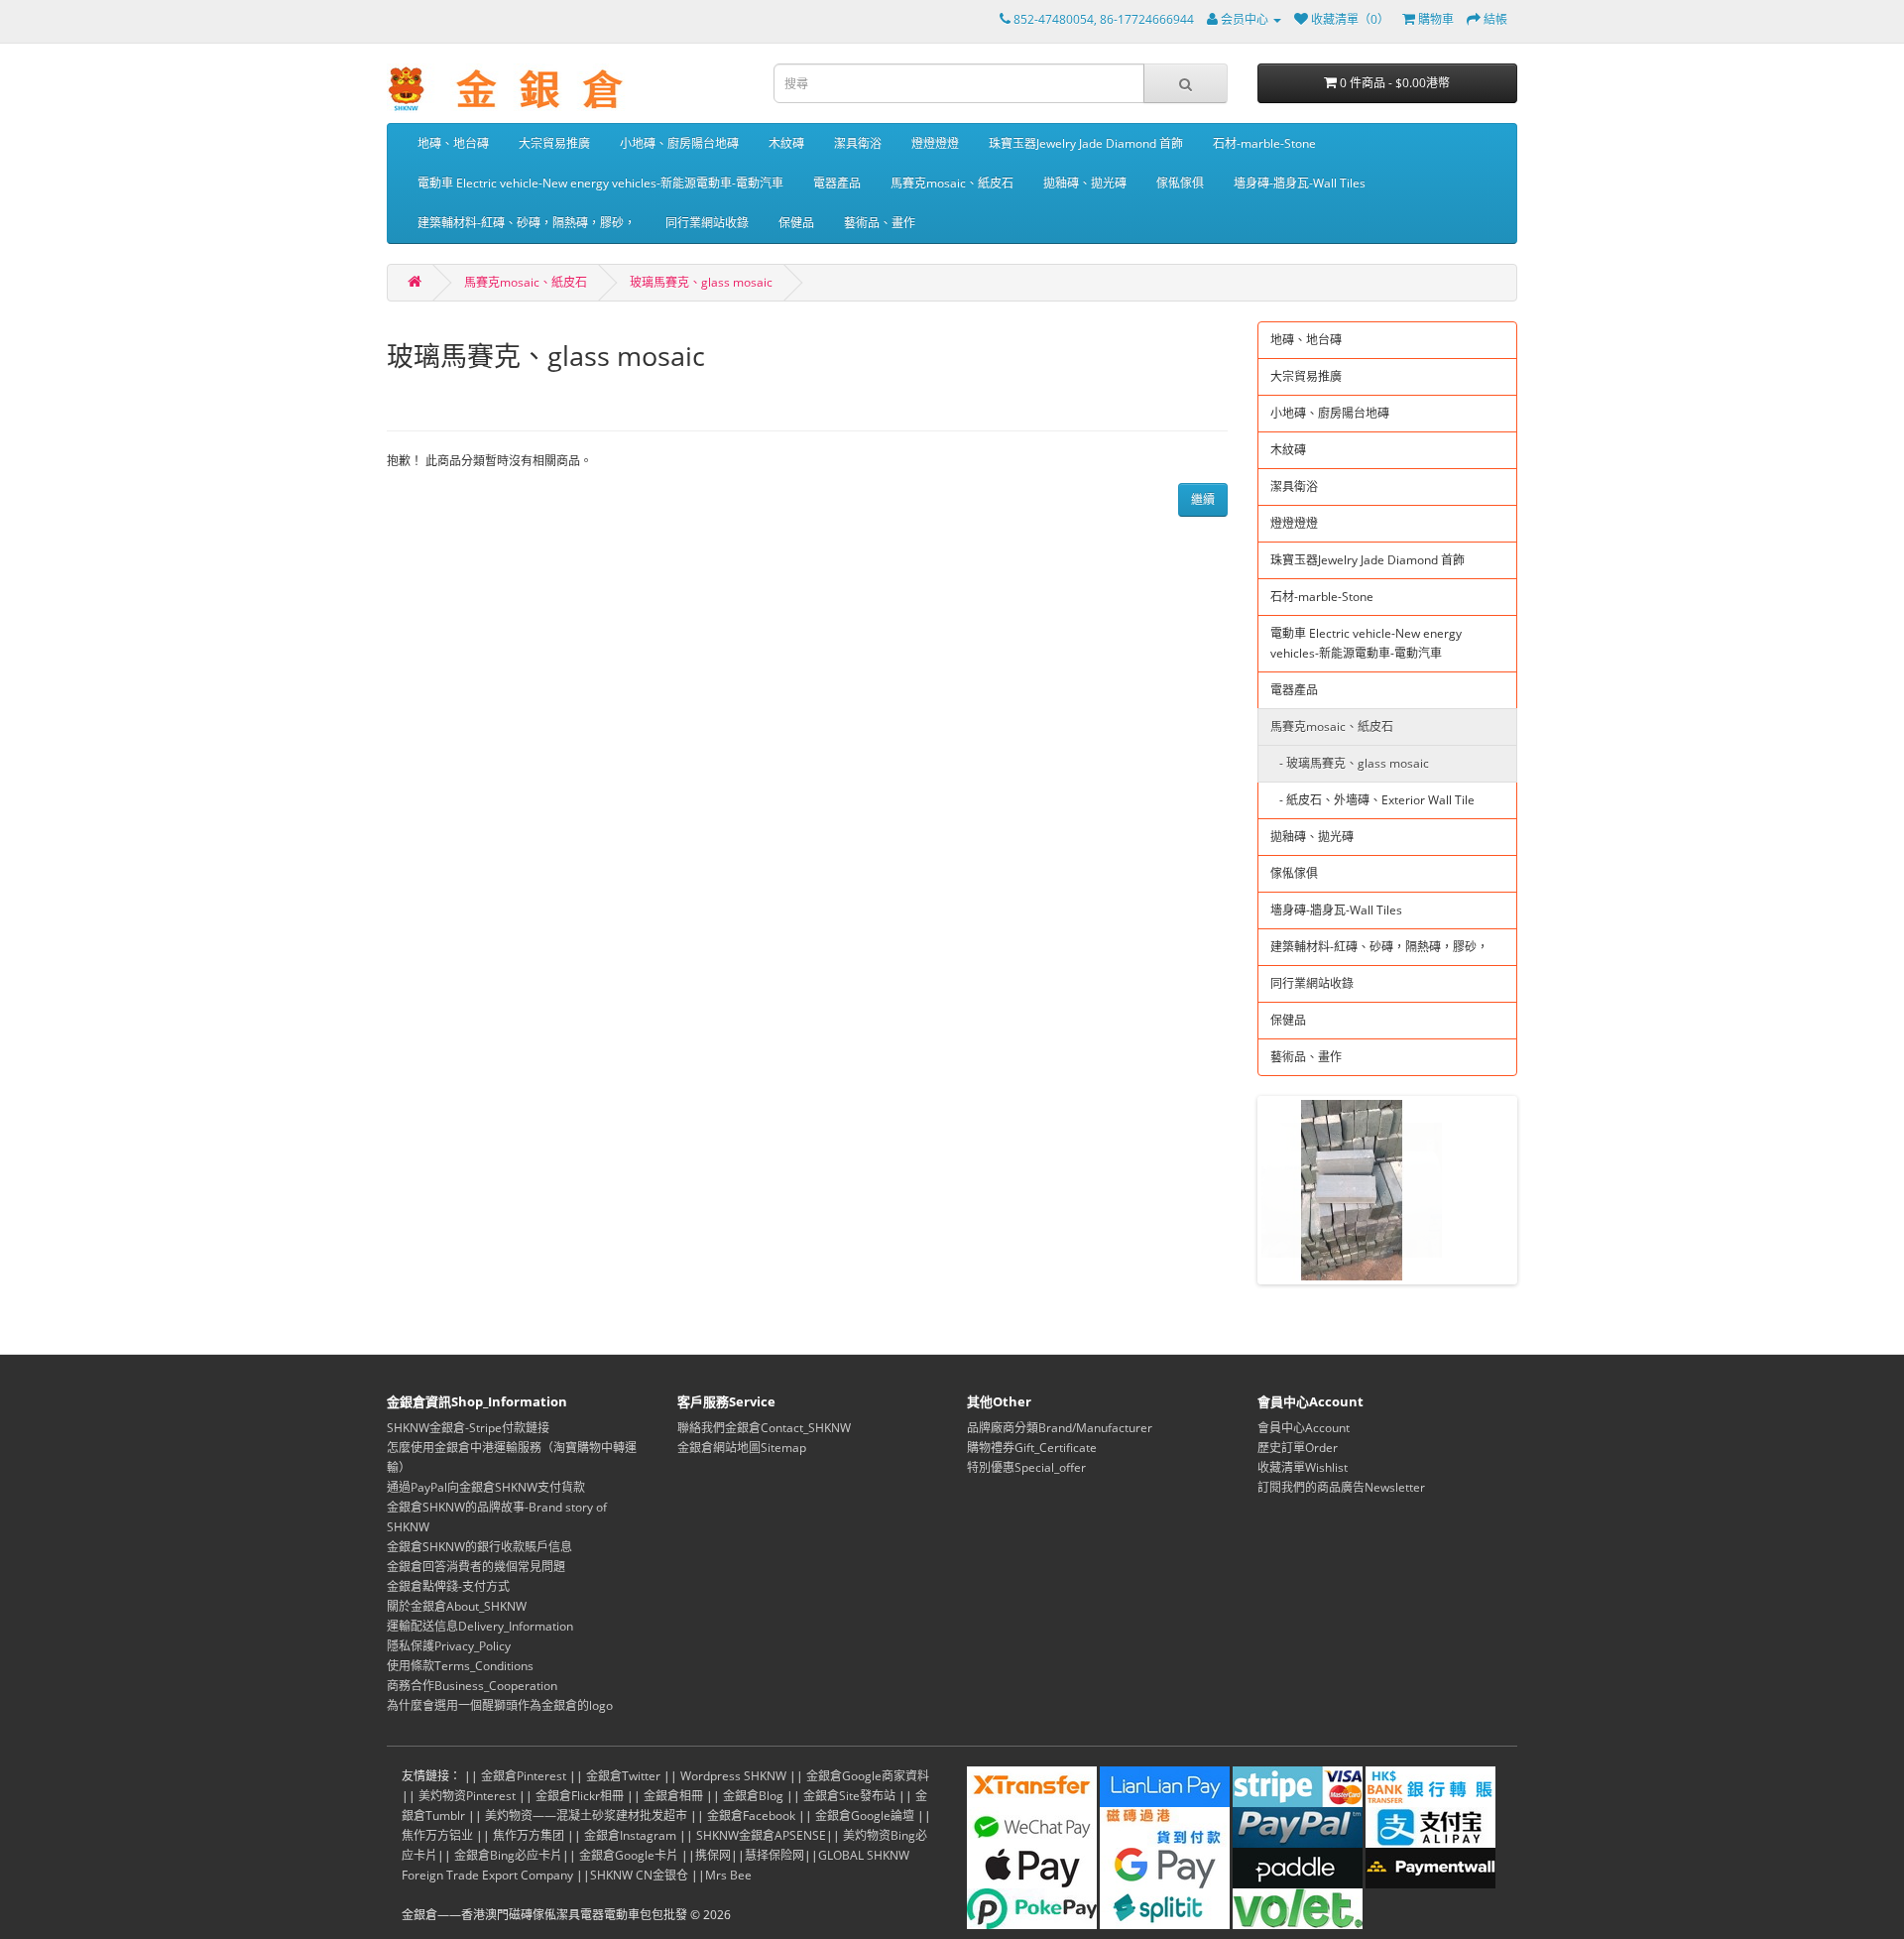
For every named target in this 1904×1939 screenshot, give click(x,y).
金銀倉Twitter (623, 1776)
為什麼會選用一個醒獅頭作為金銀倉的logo (500, 1705)
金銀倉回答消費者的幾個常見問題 (476, 1567)
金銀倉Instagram (630, 1835)
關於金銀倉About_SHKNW (457, 1606)
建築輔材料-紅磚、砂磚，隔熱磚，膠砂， (527, 223)
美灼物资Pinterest (467, 1796)
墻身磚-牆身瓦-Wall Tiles (1300, 183)
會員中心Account (1304, 1428)
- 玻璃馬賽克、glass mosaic (1350, 763)
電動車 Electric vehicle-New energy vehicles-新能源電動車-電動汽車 (600, 183)
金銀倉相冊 (673, 1796)
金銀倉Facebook (751, 1816)
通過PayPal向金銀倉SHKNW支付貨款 (486, 1487)
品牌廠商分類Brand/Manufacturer (1060, 1428)
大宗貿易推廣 (554, 143)
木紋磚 (786, 143)
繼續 (1203, 499)
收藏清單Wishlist (1303, 1467)
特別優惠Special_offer (1026, 1467)
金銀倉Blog (753, 1796)
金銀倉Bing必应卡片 (508, 1855)
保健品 (796, 223)
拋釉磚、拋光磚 (1085, 183)
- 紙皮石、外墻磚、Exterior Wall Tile (1372, 800)
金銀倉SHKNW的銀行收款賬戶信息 (479, 1547)
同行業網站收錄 (707, 223)
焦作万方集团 (529, 1835)
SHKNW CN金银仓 (639, 1875)
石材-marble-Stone (1264, 143)
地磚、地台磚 (453, 143)
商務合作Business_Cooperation (472, 1686)
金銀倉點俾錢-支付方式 (448, 1586)
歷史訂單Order (1298, 1448)
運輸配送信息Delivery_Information (480, 1626)
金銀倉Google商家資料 (868, 1776)
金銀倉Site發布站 (849, 1796)
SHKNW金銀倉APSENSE (761, 1835)
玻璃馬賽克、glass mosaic (701, 282)
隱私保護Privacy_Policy (449, 1646)
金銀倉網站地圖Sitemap (742, 1448)
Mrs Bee (728, 1875)
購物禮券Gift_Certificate (1032, 1448)
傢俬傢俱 (1180, 183)
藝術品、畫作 (880, 223)
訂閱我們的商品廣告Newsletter (1341, 1487)
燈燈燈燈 (935, 143)
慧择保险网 (774, 1855)
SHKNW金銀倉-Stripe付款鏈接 (468, 1428)
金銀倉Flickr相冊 (580, 1796)
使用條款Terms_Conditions (460, 1666)
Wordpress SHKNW (733, 1776)
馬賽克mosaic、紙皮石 (952, 183)
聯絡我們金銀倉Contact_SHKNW (764, 1428)
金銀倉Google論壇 (865, 1816)
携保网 (713, 1855)
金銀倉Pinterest (524, 1776)
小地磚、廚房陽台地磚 (679, 143)
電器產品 (837, 183)
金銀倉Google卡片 (629, 1855)
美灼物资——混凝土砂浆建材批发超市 (586, 1816)
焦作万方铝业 (437, 1835)
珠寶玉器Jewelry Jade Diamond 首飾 (1086, 143)
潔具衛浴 (858, 143)
